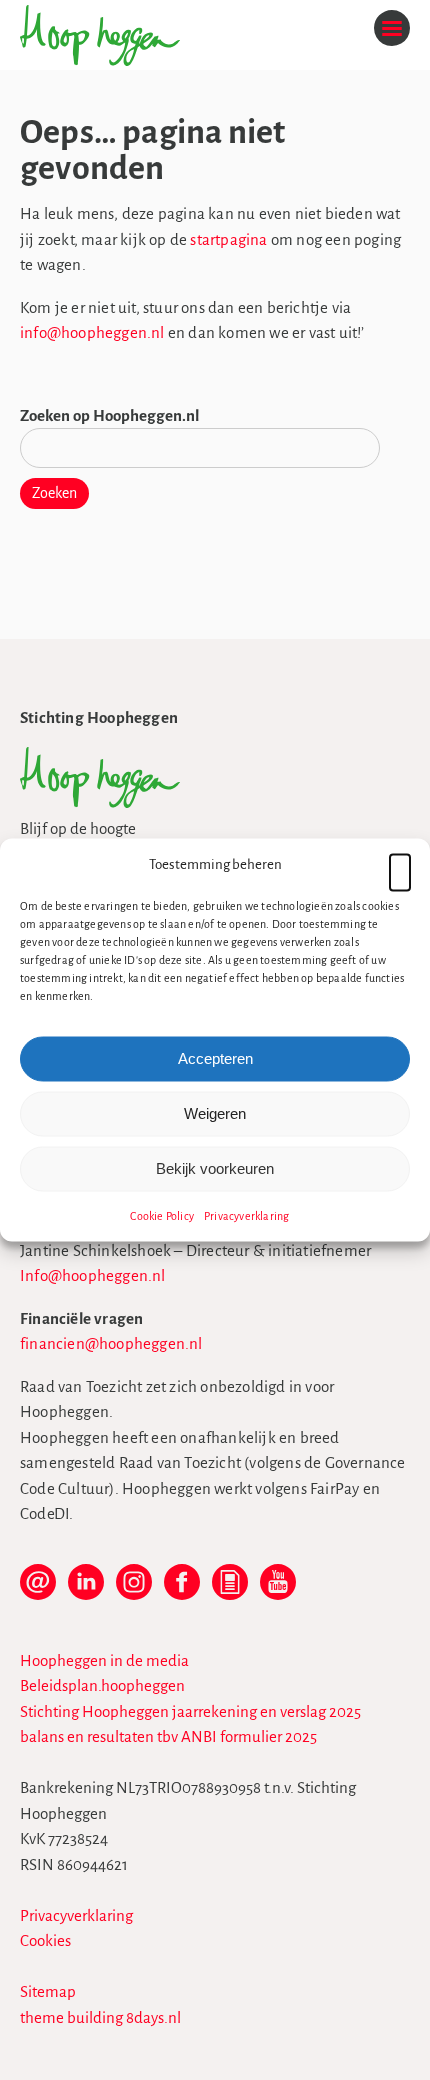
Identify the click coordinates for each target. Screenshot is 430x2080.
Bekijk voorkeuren (215, 1168)
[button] (400, 865)
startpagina (228, 239)
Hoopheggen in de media (104, 1660)
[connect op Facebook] (182, 1589)
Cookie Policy (162, 1215)
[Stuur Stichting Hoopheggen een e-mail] (38, 1589)
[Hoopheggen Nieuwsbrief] (230, 1589)
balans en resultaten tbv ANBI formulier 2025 (168, 1736)
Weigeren (215, 1113)
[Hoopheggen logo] (100, 802)
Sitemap (48, 1991)
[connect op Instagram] (134, 1589)
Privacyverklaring (246, 1215)
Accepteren (215, 1058)
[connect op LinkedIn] (86, 1589)
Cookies (45, 1940)
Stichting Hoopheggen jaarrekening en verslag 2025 (190, 1711)
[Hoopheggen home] (100, 60)
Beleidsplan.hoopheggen (102, 1685)
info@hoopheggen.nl (92, 332)
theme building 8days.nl (100, 2017)
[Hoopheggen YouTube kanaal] (278, 1589)
